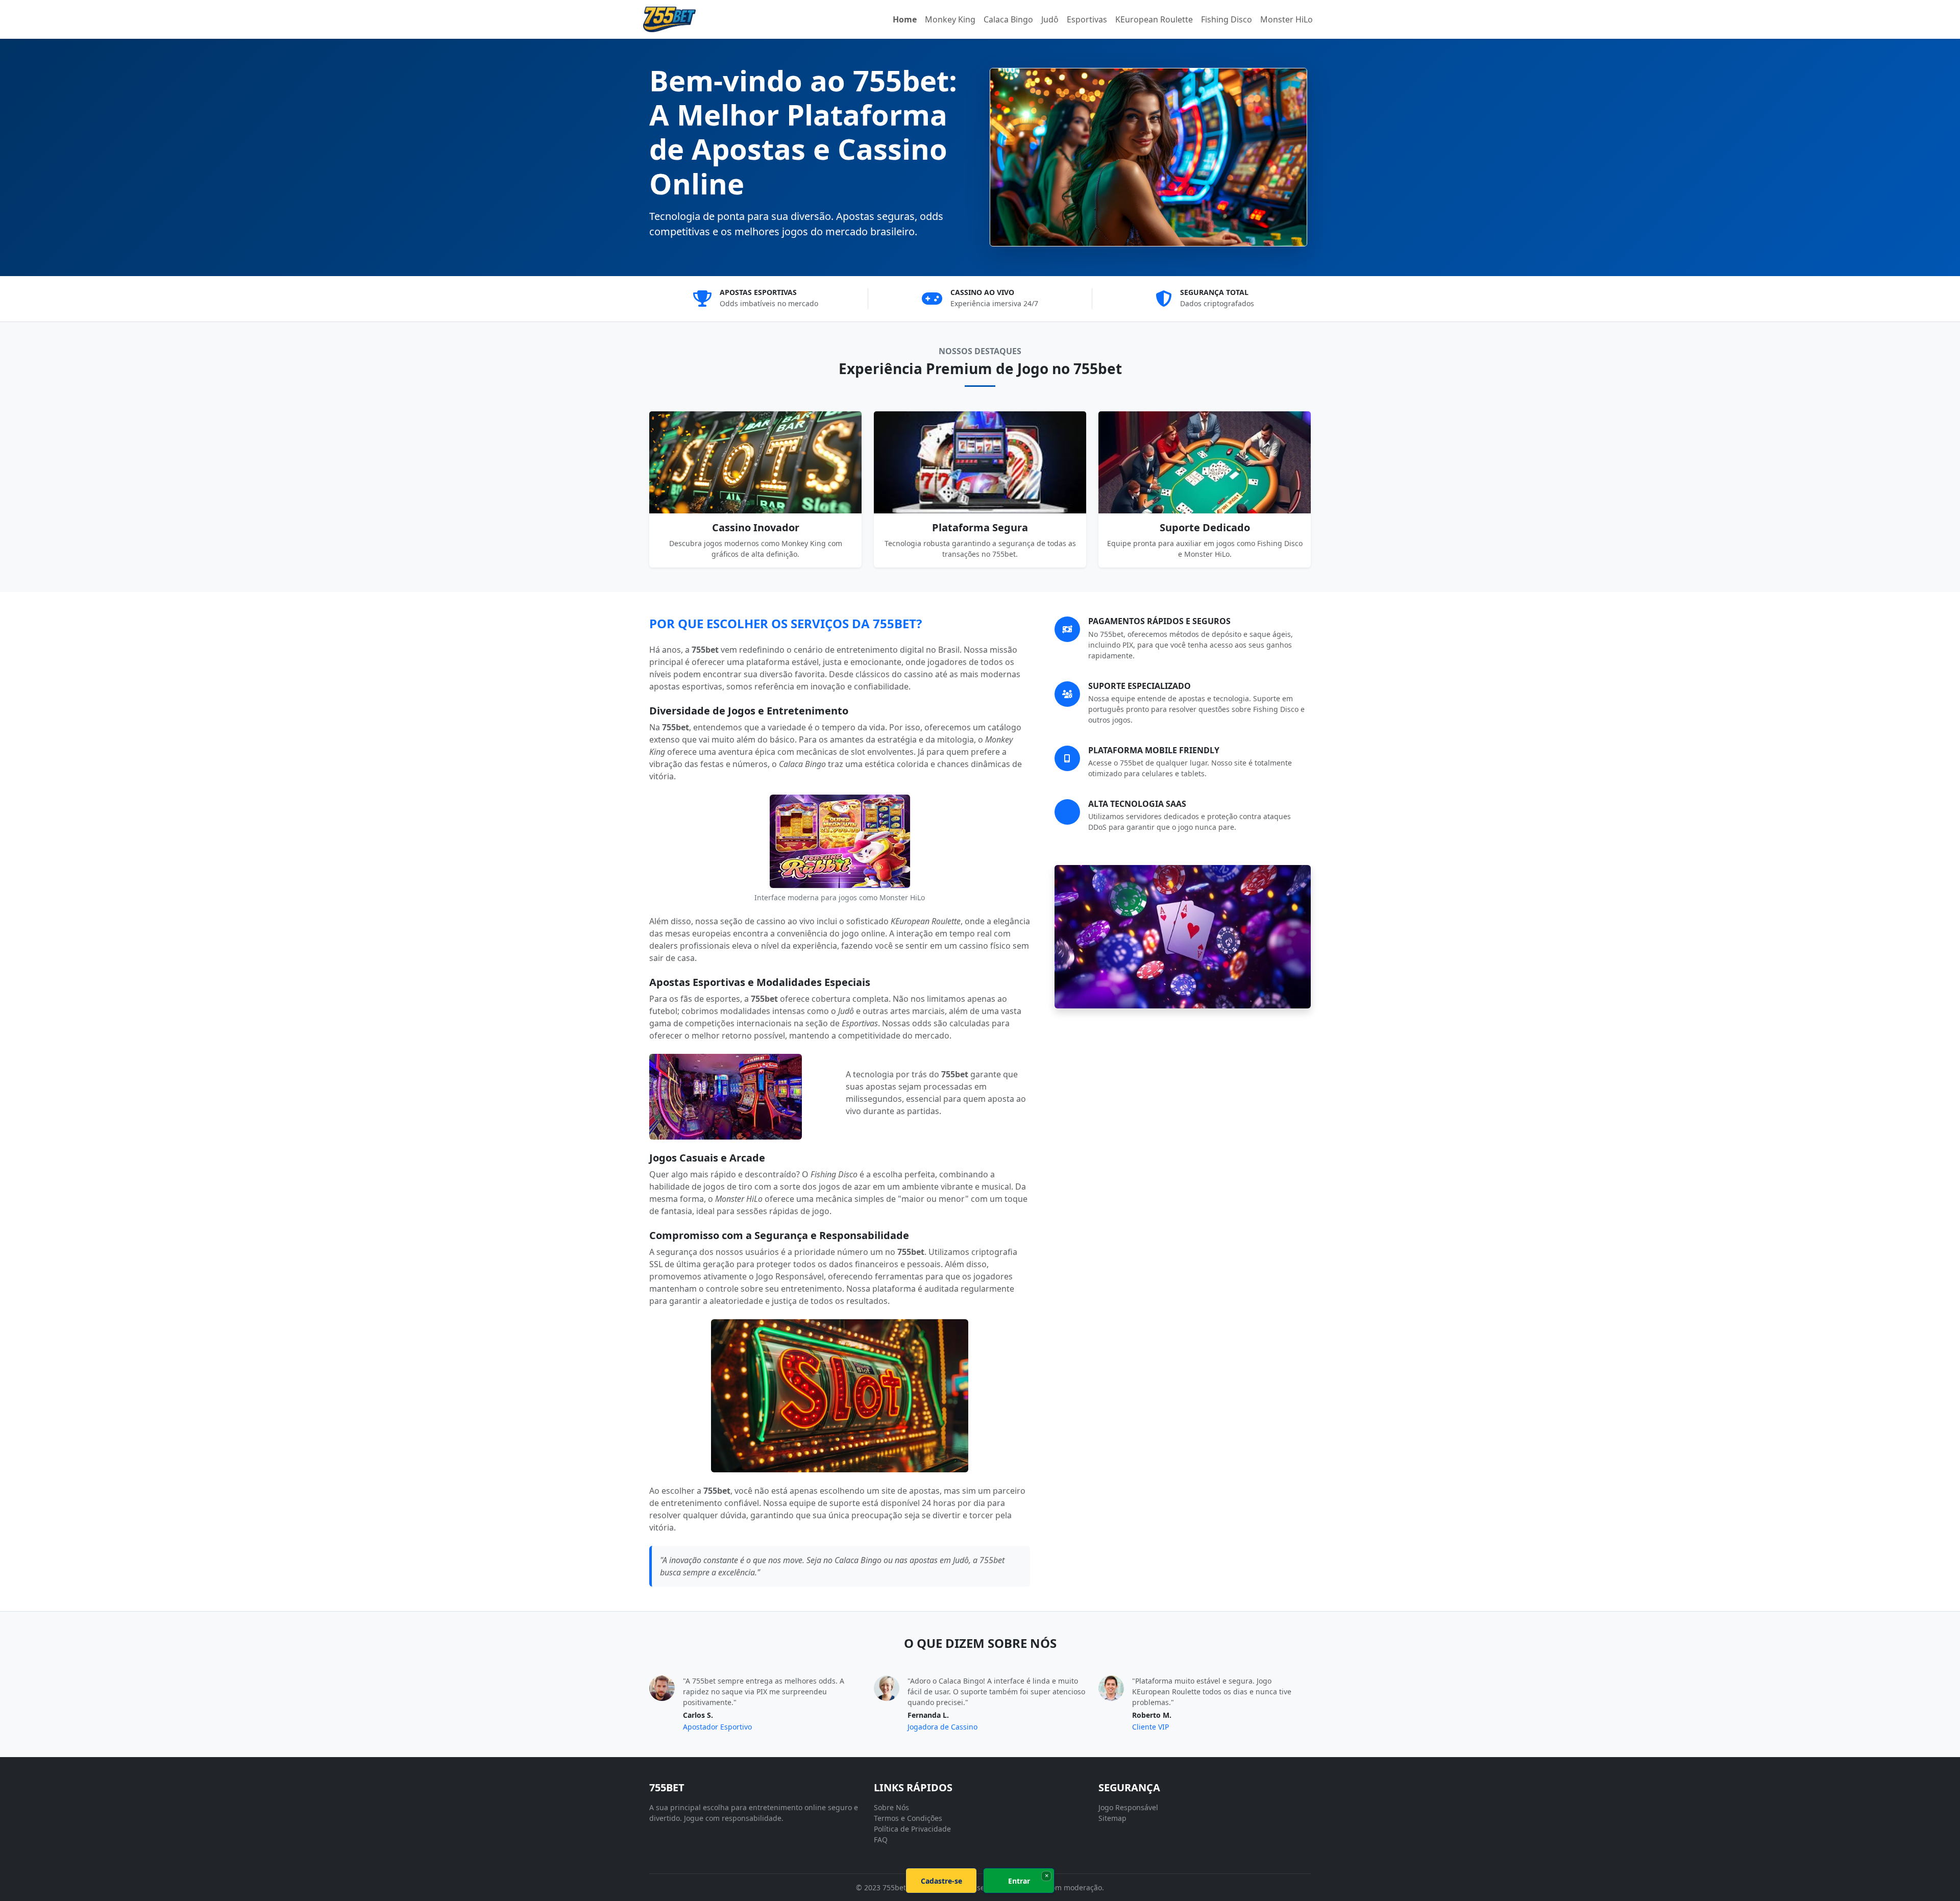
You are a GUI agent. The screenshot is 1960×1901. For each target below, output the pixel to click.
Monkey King (950, 19)
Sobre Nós (891, 1807)
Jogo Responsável (1128, 1807)
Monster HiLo (1287, 19)
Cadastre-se (941, 1881)
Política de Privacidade (912, 1829)
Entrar (1019, 1881)
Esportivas (1087, 19)
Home (905, 19)
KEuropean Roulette (1154, 19)
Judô (1050, 19)
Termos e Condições (908, 1818)
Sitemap (1112, 1818)
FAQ (881, 1840)
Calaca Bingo (1008, 19)
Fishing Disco (1227, 19)
